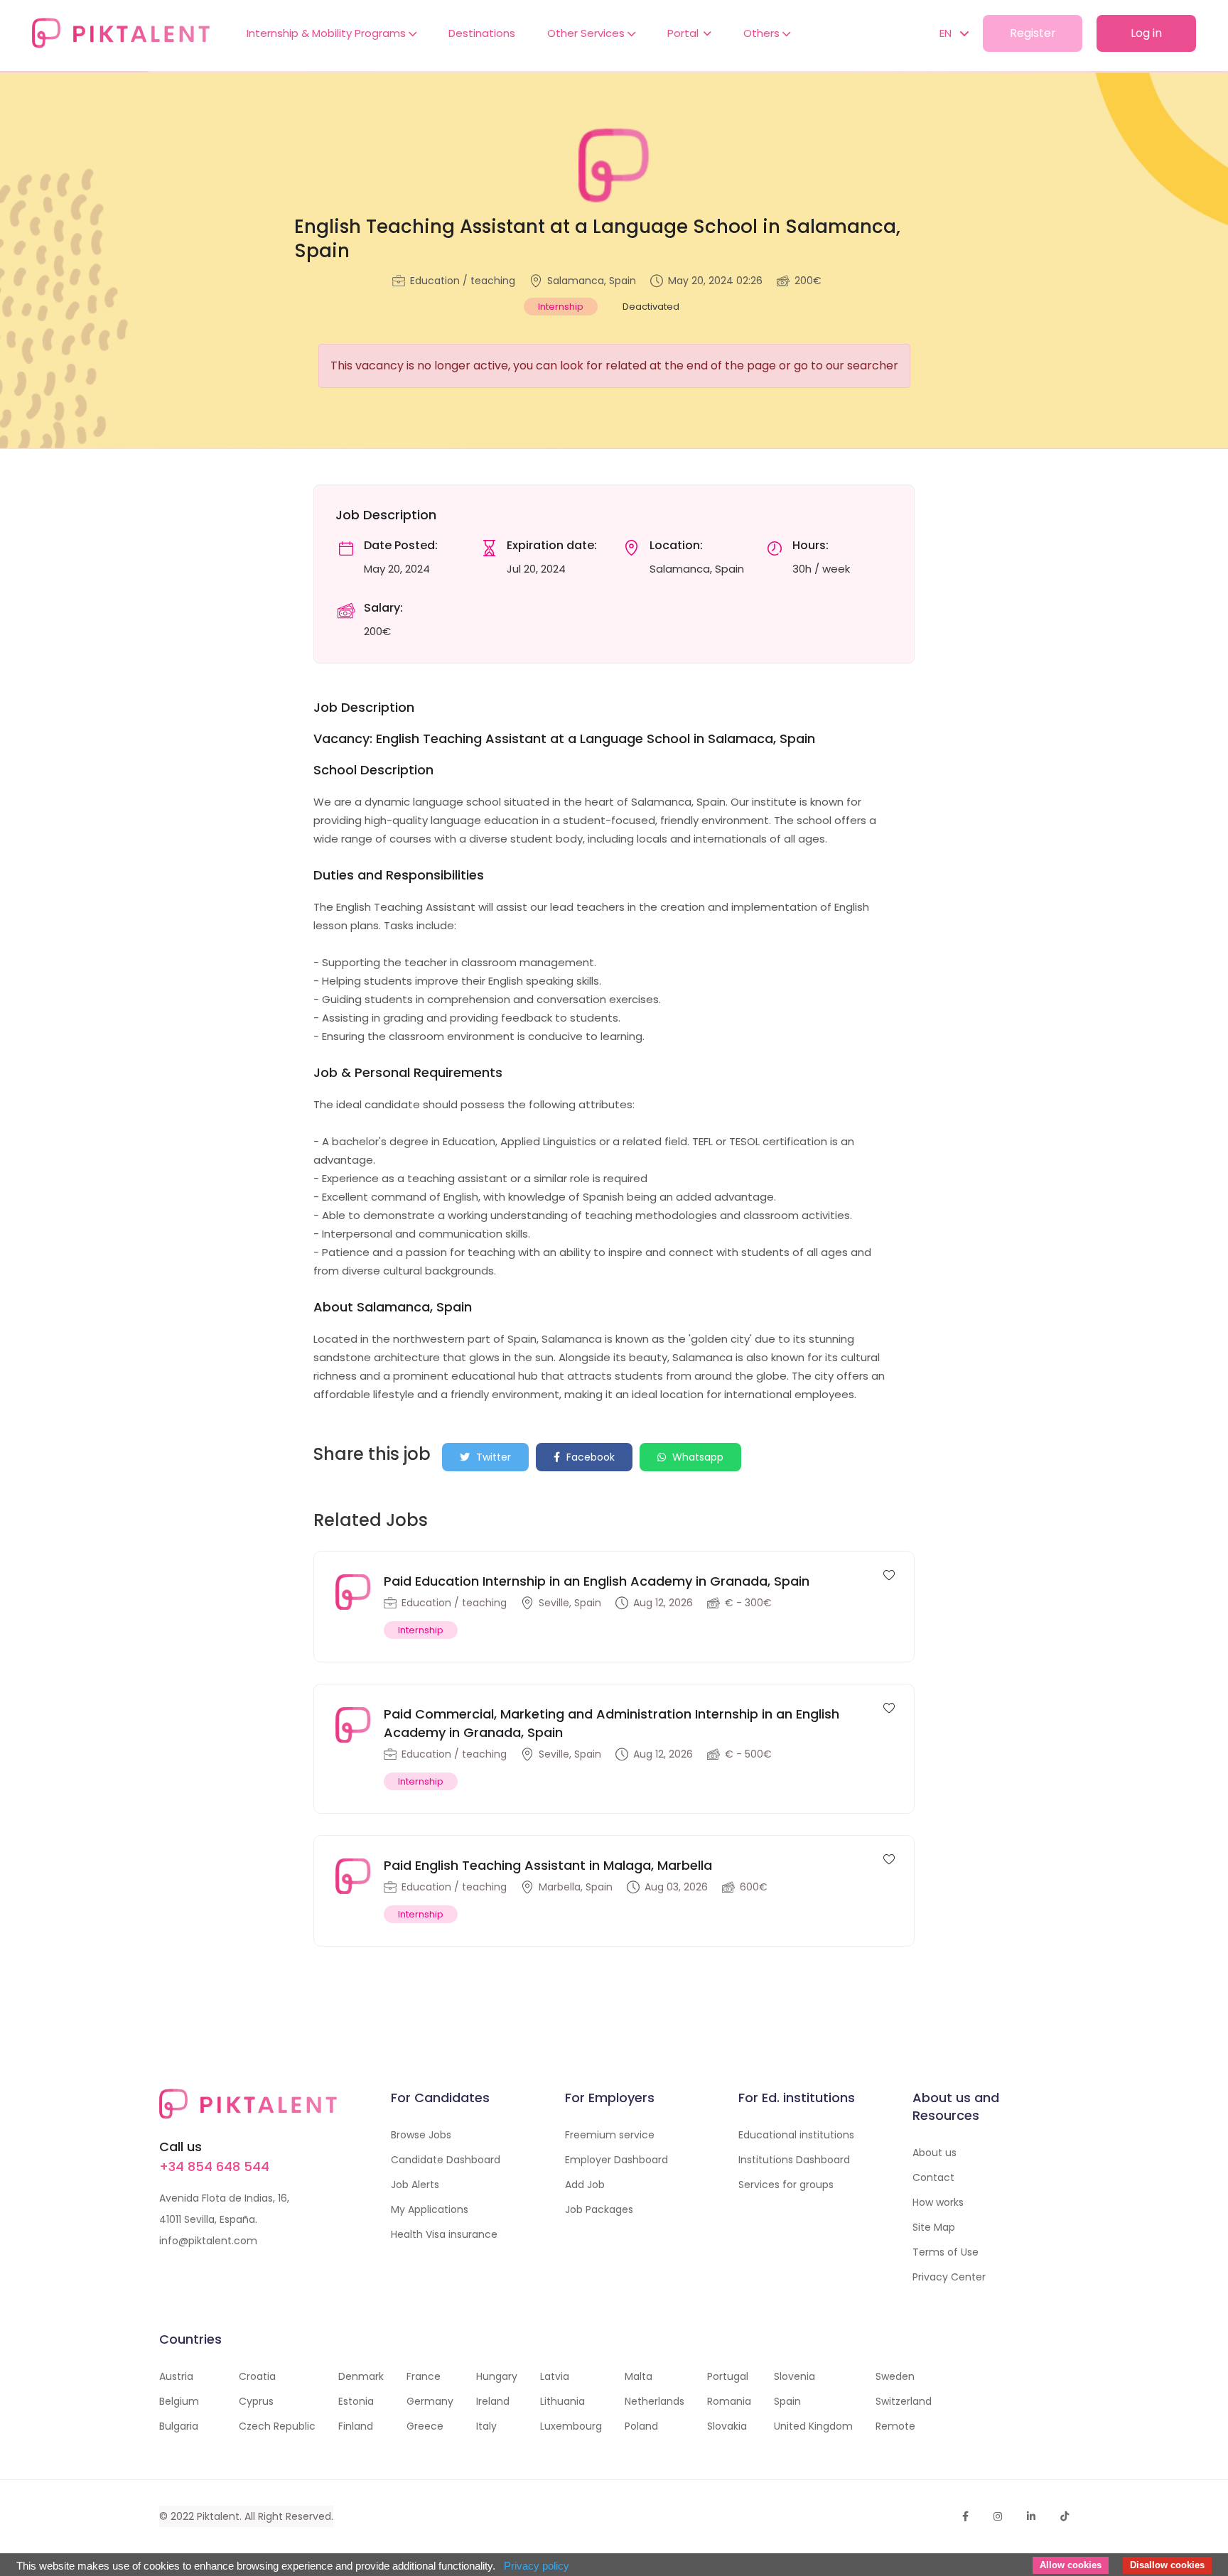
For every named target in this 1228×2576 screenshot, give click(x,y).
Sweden (895, 2376)
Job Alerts (415, 2185)
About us (935, 2153)
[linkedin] (1031, 2516)
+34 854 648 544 (214, 2166)
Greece (425, 2426)
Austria (176, 2376)
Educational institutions (796, 2135)
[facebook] (965, 2516)
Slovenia (795, 2376)
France (424, 2376)
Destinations (482, 33)
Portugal (728, 2376)
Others (763, 33)
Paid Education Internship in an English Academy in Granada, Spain (597, 1581)
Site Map (934, 2227)
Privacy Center (949, 2277)
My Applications (430, 2209)
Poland (641, 2426)
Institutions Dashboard (794, 2160)
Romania (729, 2401)
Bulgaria (179, 2426)
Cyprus (256, 2401)
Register (1033, 33)
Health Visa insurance (444, 2234)
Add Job (585, 2185)
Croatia (257, 2376)
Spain (787, 2401)
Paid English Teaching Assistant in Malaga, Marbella (548, 1865)
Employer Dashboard (616, 2160)
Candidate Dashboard (446, 2160)
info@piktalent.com (208, 2241)
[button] (947, 33)
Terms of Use (946, 2252)
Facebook (589, 1457)
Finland (356, 2426)
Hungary (497, 2376)
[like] (889, 1574)
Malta (639, 2376)
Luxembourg (571, 2426)
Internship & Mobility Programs (328, 33)
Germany (430, 2401)
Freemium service (610, 2135)
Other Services (587, 33)
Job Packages (599, 2209)
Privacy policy (537, 2566)
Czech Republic (277, 2426)
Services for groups (786, 2185)
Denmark (361, 2376)
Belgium (179, 2401)
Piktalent (218, 2516)
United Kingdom (813, 2426)
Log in (1146, 33)
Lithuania (562, 2401)
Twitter (492, 1457)
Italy (486, 2426)
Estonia (356, 2401)
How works (938, 2202)
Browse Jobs (421, 2135)
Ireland (493, 2401)
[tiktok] (1065, 2516)
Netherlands (655, 2401)
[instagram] (998, 2516)
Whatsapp (696, 1457)
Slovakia (727, 2426)
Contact (933, 2177)
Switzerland (904, 2401)
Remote (895, 2426)
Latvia (555, 2376)
